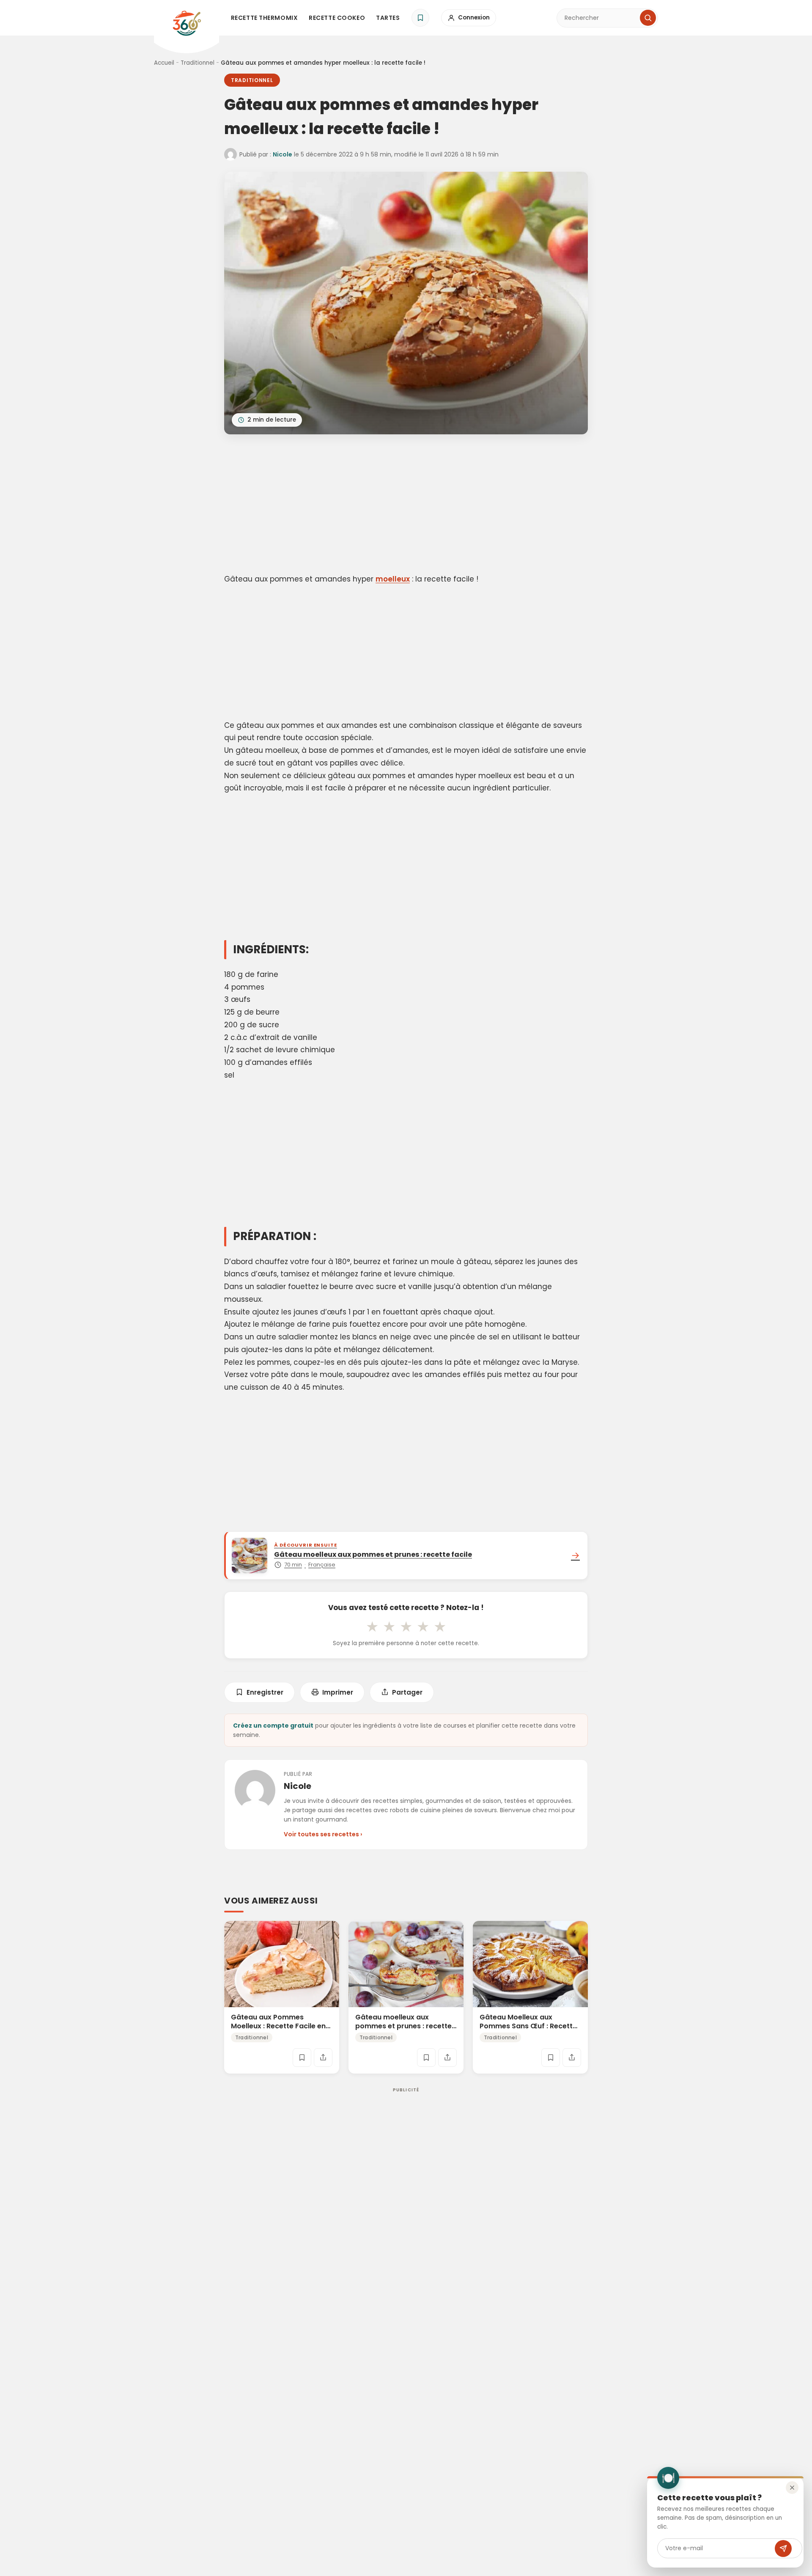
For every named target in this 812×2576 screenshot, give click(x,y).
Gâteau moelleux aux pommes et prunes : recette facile (403, 2026)
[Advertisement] (406, 505)
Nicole (283, 154)
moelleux (393, 579)
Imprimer (338, 1692)
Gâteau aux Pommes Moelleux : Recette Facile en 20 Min (278, 2026)
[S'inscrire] (783, 2549)
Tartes (388, 18)
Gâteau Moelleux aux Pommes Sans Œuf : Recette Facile (528, 2026)
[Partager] (323, 2058)
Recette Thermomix (265, 18)
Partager (407, 1692)
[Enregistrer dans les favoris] (302, 2058)
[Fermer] (792, 2488)
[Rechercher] (648, 18)
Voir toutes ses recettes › (323, 1834)
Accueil (164, 63)
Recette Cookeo (337, 18)
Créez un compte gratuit (273, 1726)
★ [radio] (372, 1627)
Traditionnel (198, 63)
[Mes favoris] (420, 18)
